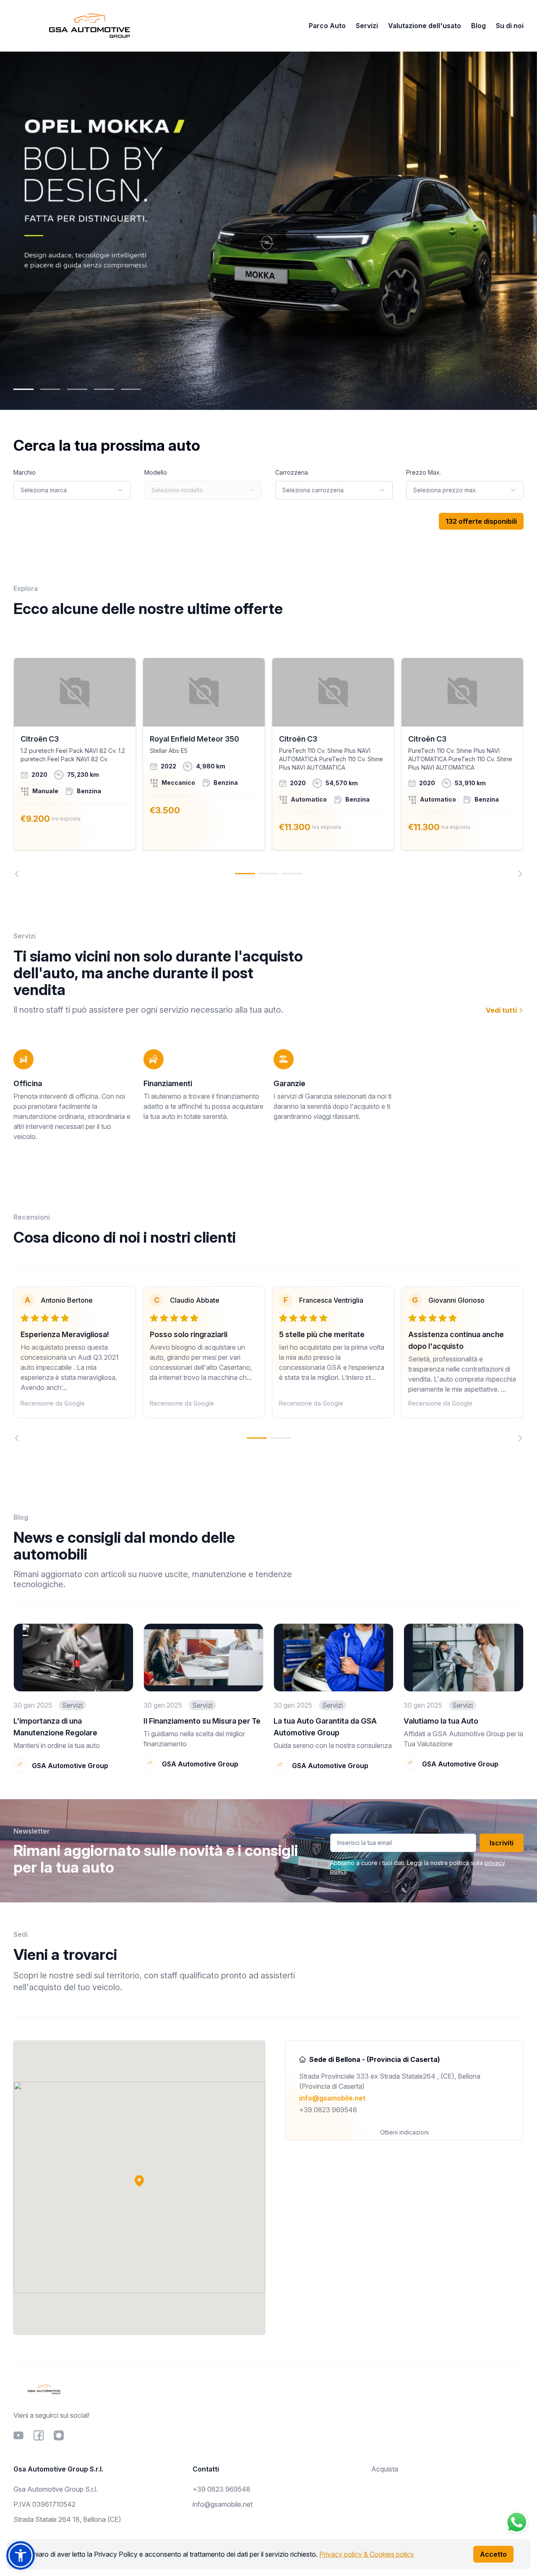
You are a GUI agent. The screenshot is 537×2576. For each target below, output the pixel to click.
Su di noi (510, 26)
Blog (478, 26)
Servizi (367, 26)
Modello (156, 472)
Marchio (25, 472)
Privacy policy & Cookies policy (367, 2554)
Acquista (385, 2469)
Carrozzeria (292, 472)
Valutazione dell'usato (425, 26)
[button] (139, 2181)
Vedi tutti (502, 1010)
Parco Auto (327, 26)
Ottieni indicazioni (404, 2132)
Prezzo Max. (424, 472)
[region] (268, 767)
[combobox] (72, 490)
